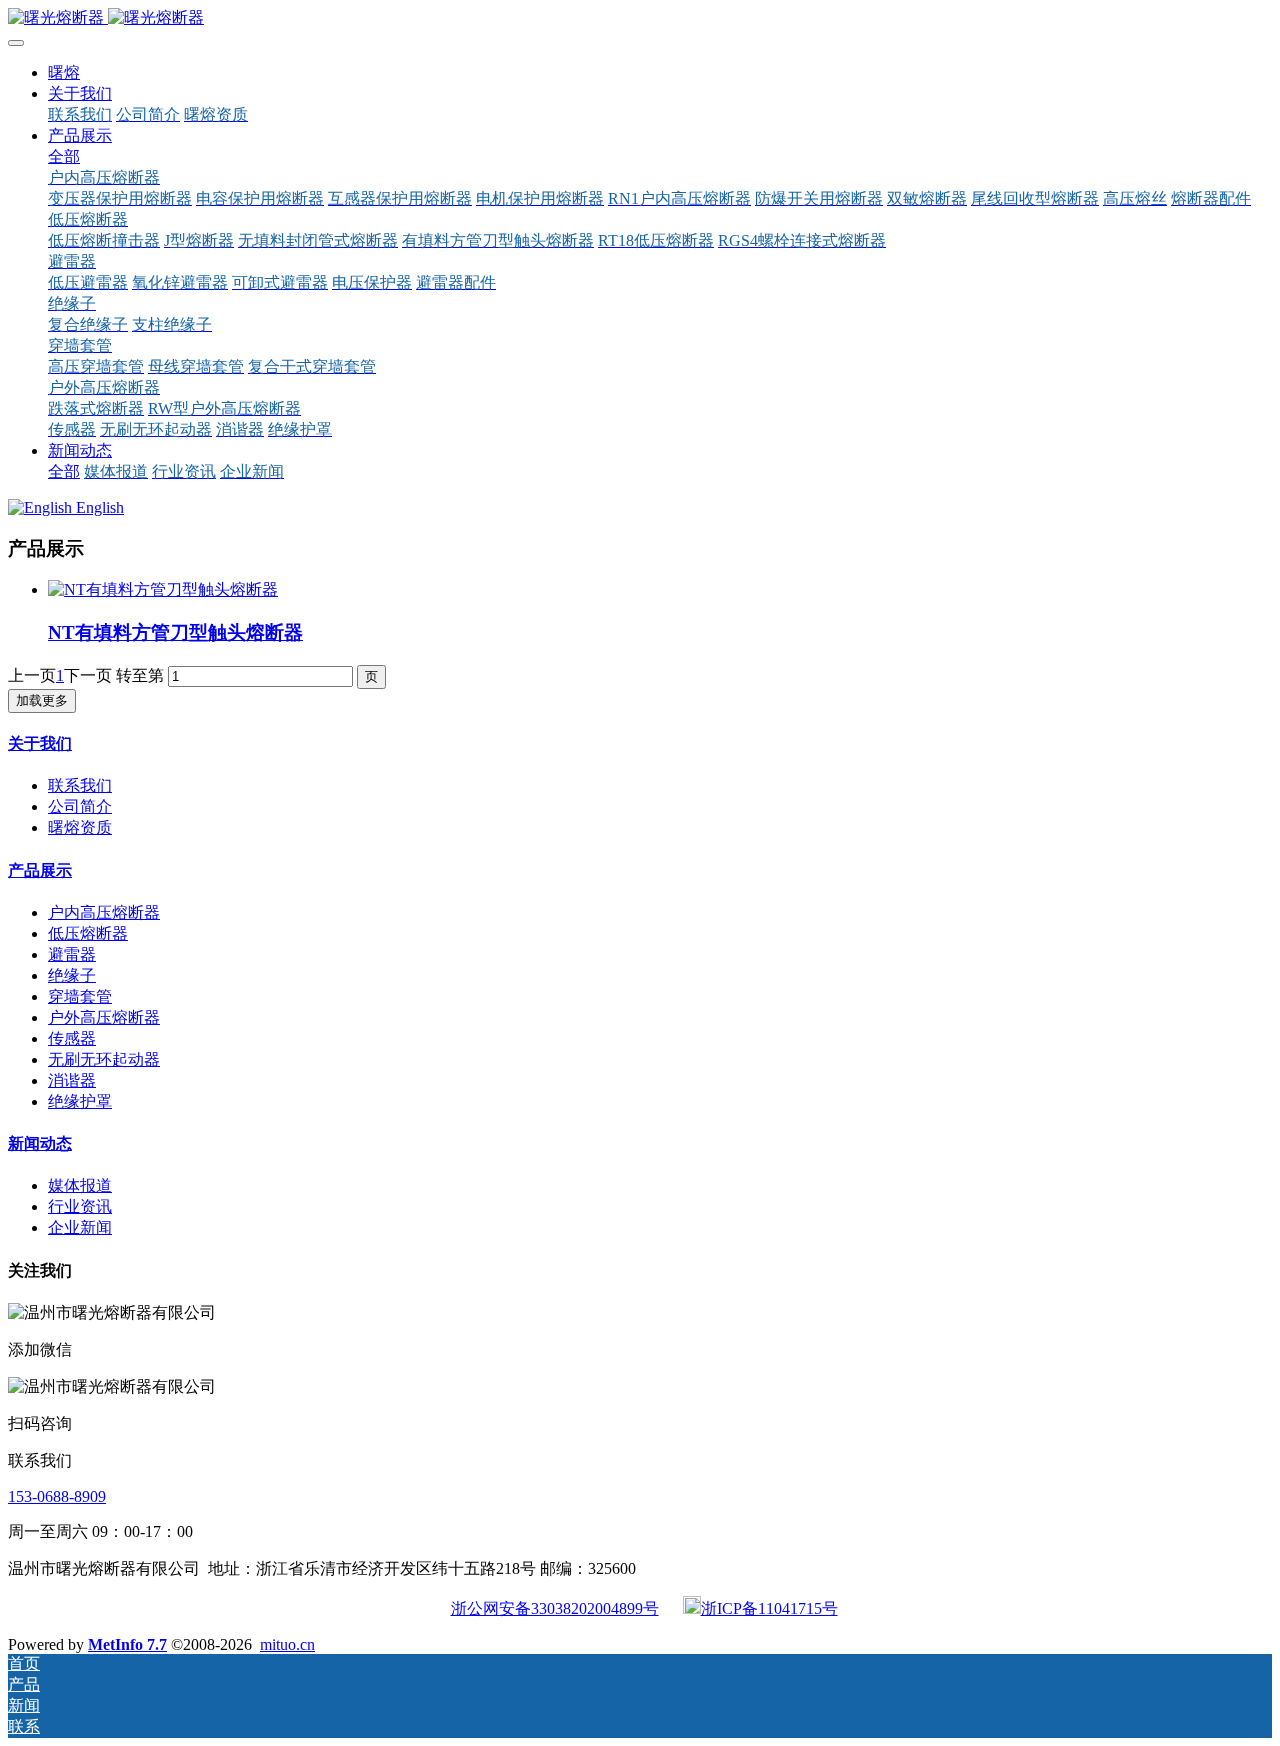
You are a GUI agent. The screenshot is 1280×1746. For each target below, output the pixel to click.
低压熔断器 (88, 933)
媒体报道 (80, 1185)
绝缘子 (72, 975)
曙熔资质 (80, 827)
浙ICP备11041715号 (769, 1608)
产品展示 (40, 870)
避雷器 (72, 954)
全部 (64, 156)
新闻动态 (40, 1143)
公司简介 (80, 806)
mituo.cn (287, 1644)
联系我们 (80, 785)
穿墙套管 (80, 996)
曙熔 (64, 72)
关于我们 (40, 743)
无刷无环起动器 (104, 1059)
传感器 (72, 1038)
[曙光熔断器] (640, 18)
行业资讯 (80, 1206)
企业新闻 (80, 1227)
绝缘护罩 (80, 1101)
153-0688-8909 (57, 1496)
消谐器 (72, 1080)
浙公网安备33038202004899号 (555, 1608)
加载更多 (42, 700)
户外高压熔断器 (104, 1017)
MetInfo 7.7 (127, 1644)
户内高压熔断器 (104, 912)
